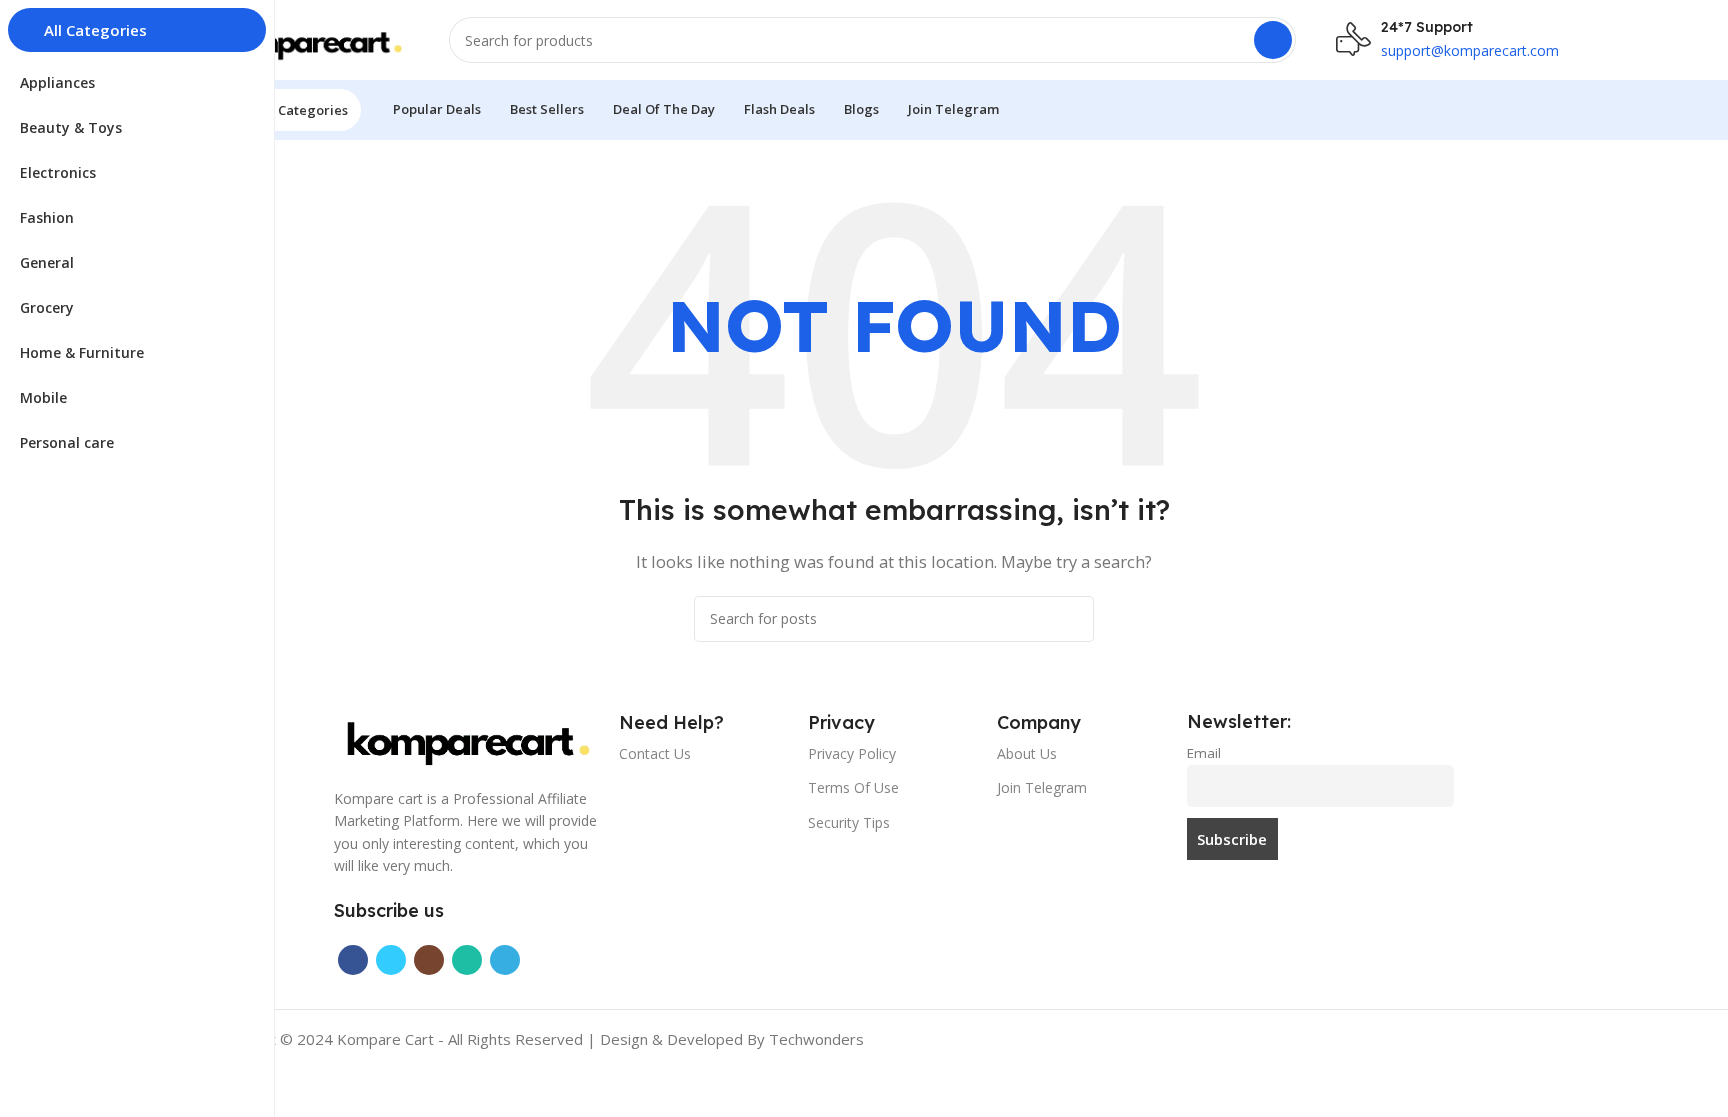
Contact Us (655, 753)
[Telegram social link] (505, 960)
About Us (1027, 753)
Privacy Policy (852, 753)
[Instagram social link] (429, 960)
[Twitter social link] (391, 960)
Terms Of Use (853, 787)
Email (1204, 753)
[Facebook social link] (353, 960)
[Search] (1273, 40)
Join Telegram (1042, 787)
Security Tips (849, 822)
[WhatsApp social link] (467, 960)
